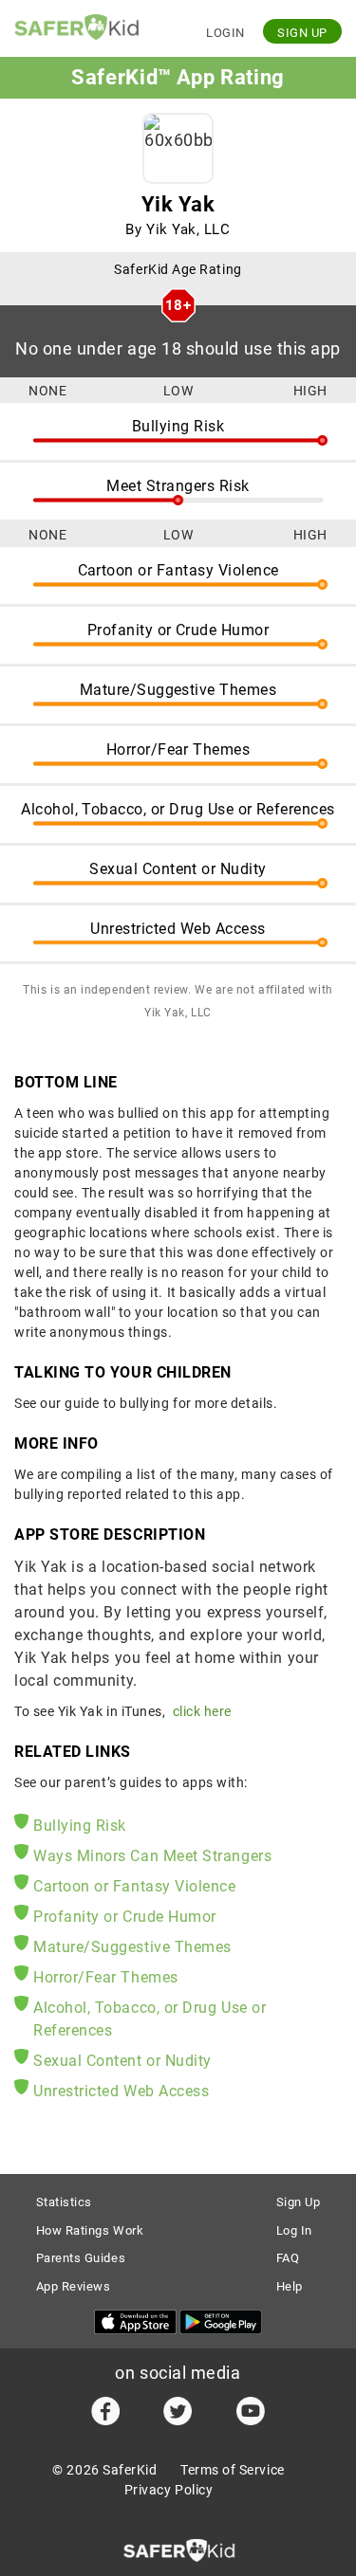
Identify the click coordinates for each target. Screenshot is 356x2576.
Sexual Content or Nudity (122, 2061)
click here (202, 1711)
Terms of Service (233, 2470)
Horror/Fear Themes (106, 1977)
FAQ (288, 2258)
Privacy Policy (169, 2490)
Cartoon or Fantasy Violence (135, 1886)
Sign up (302, 33)
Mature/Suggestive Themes (132, 1947)
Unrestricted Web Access (121, 2091)
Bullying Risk (80, 1826)
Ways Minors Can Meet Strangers (152, 1856)
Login (225, 33)
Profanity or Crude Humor (125, 1917)
